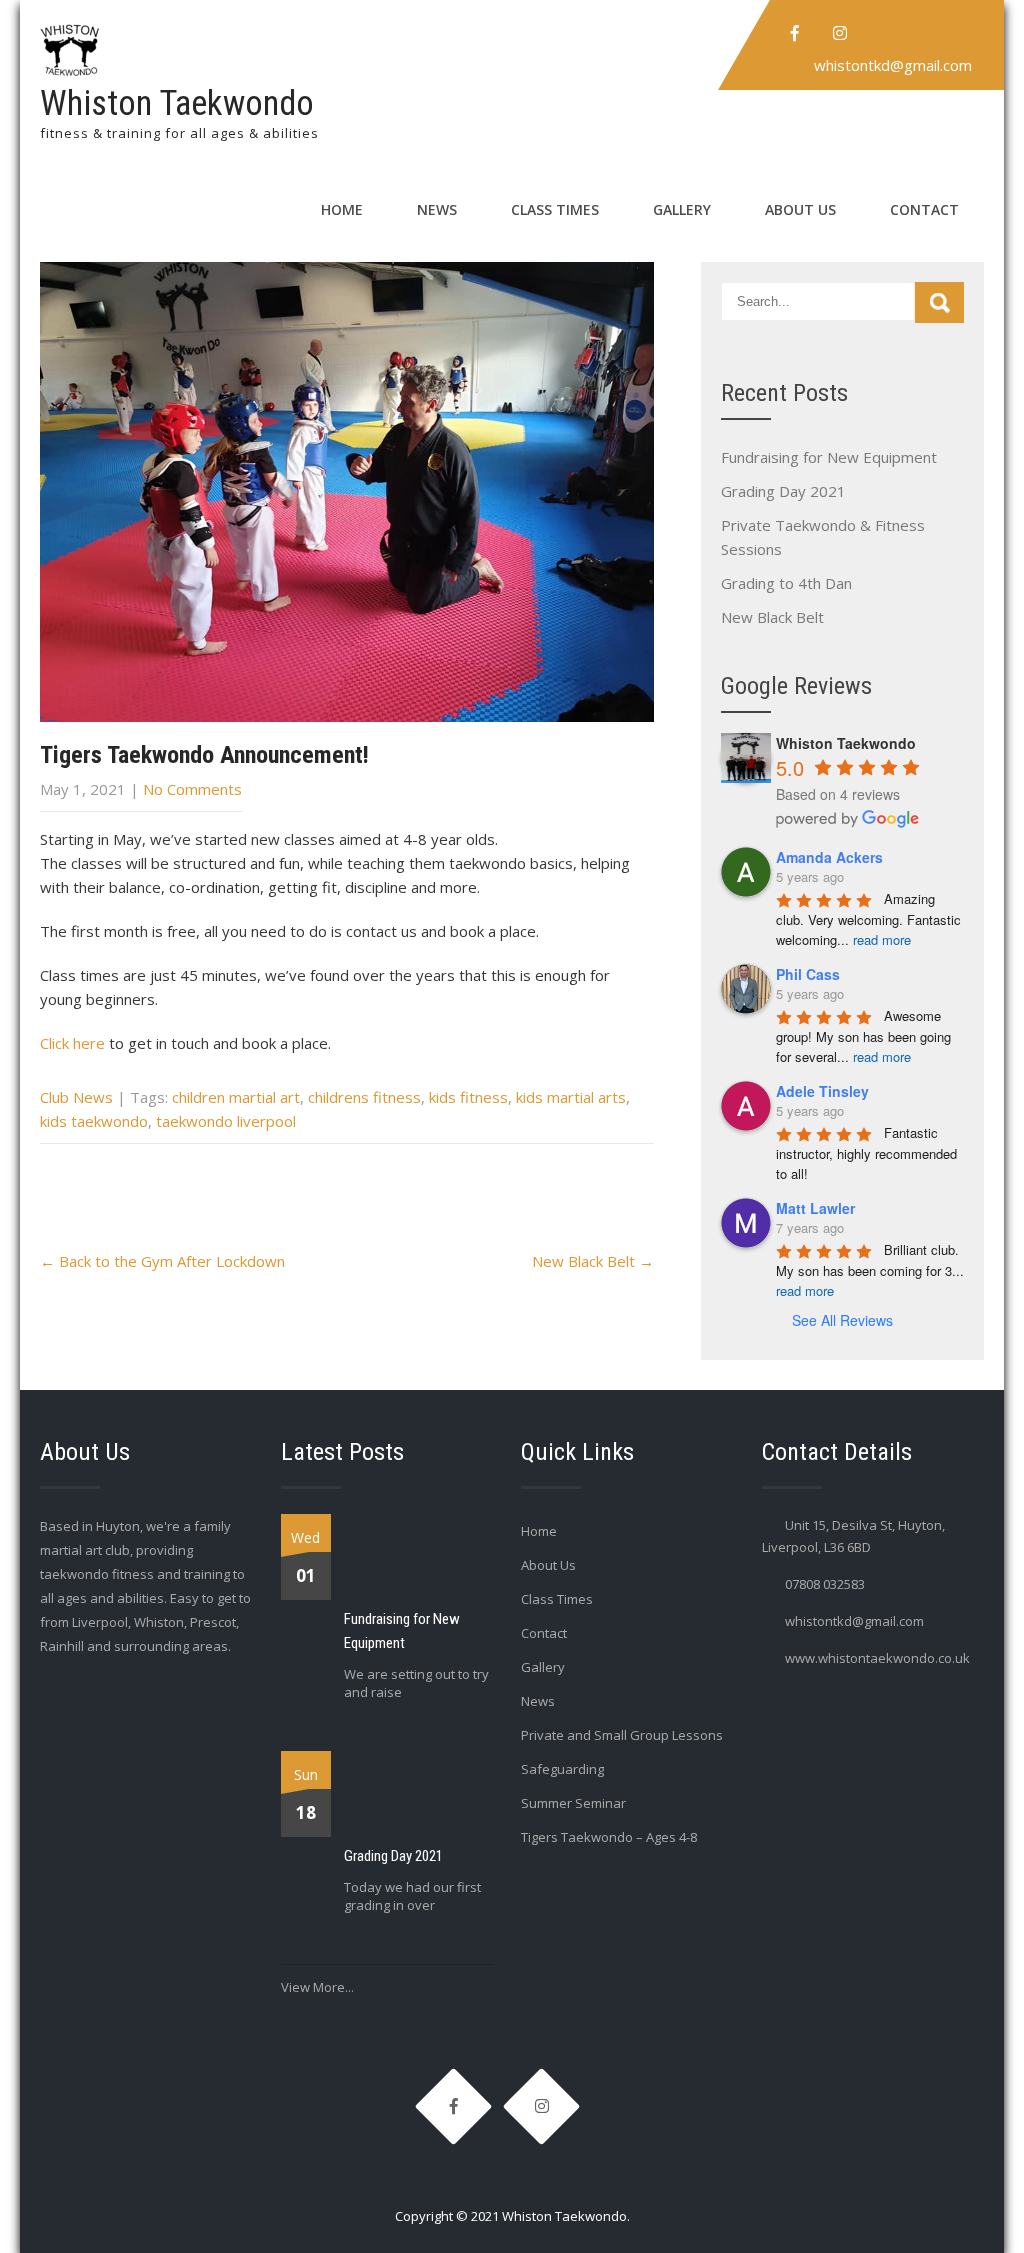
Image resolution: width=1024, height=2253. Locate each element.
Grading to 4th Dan (786, 583)
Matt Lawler (815, 1208)
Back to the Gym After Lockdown (162, 1261)
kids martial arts (571, 1097)
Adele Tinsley (822, 1091)
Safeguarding (562, 1769)
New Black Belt (593, 1261)
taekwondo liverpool (226, 1121)
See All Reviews (842, 1320)
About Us (800, 209)
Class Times (555, 209)
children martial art (236, 1097)
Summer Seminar (573, 1803)
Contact (924, 209)
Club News (76, 1097)
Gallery (682, 209)
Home (342, 209)
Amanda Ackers (829, 857)
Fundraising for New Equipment (829, 457)
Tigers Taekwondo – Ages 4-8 (609, 1837)
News (437, 209)
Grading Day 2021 (783, 491)
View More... (317, 1987)
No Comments (192, 789)
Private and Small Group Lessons (622, 1735)
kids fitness (468, 1097)
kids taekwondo (94, 1121)
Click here (72, 1043)
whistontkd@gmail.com (893, 65)
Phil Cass (808, 974)
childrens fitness (364, 1097)
